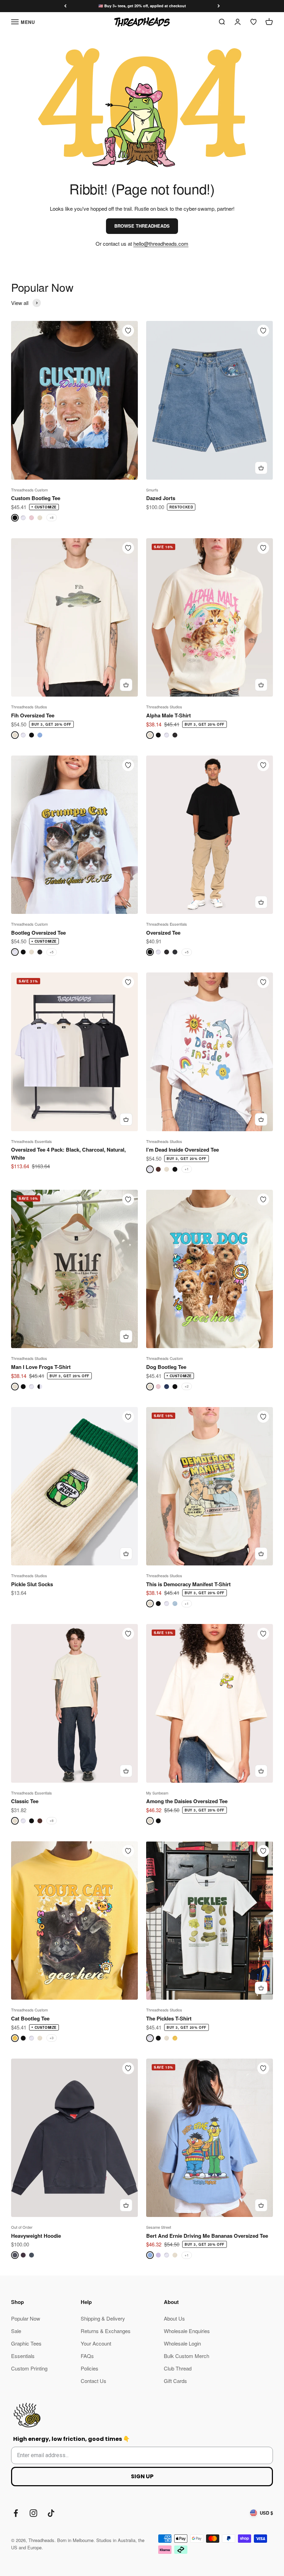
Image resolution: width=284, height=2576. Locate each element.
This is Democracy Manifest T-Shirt (188, 1584)
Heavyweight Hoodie (36, 2236)
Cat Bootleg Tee (30, 2018)
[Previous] (65, 6)
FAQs (87, 2356)
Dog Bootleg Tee (166, 1367)
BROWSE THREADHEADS (142, 226)
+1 (187, 1169)
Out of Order (22, 2227)
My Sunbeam (157, 1793)
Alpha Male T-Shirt (168, 715)
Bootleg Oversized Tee (38, 933)
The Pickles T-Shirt (169, 2018)
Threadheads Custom (29, 490)
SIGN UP (142, 2476)
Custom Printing (29, 2368)
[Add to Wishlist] (128, 331)
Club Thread (178, 2368)
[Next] (219, 6)
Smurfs (152, 490)
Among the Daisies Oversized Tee (187, 1801)
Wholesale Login (182, 2343)
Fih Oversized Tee (33, 715)
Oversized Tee (163, 933)
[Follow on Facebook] (16, 2513)
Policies (90, 2368)
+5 (52, 952)
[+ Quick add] (261, 468)
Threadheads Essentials (167, 924)
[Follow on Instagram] (33, 2513)
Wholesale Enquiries (187, 2331)
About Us (174, 2318)
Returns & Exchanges (106, 2331)
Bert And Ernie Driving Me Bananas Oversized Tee (207, 2236)
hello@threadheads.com (161, 243)
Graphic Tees (26, 2343)
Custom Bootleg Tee (36, 498)
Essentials (23, 2356)
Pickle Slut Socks (32, 1584)
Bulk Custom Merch (187, 2356)
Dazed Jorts (161, 498)
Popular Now (26, 2318)
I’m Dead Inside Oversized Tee (183, 1150)
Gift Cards (175, 2381)
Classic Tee (25, 1801)
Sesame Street (159, 2227)
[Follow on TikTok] (51, 2513)
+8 (52, 517)
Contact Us (94, 2381)
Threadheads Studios (29, 707)
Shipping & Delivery (103, 2318)
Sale (16, 2331)
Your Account (96, 2343)
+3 (52, 2038)
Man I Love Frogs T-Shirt (41, 1367)
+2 (187, 1386)
